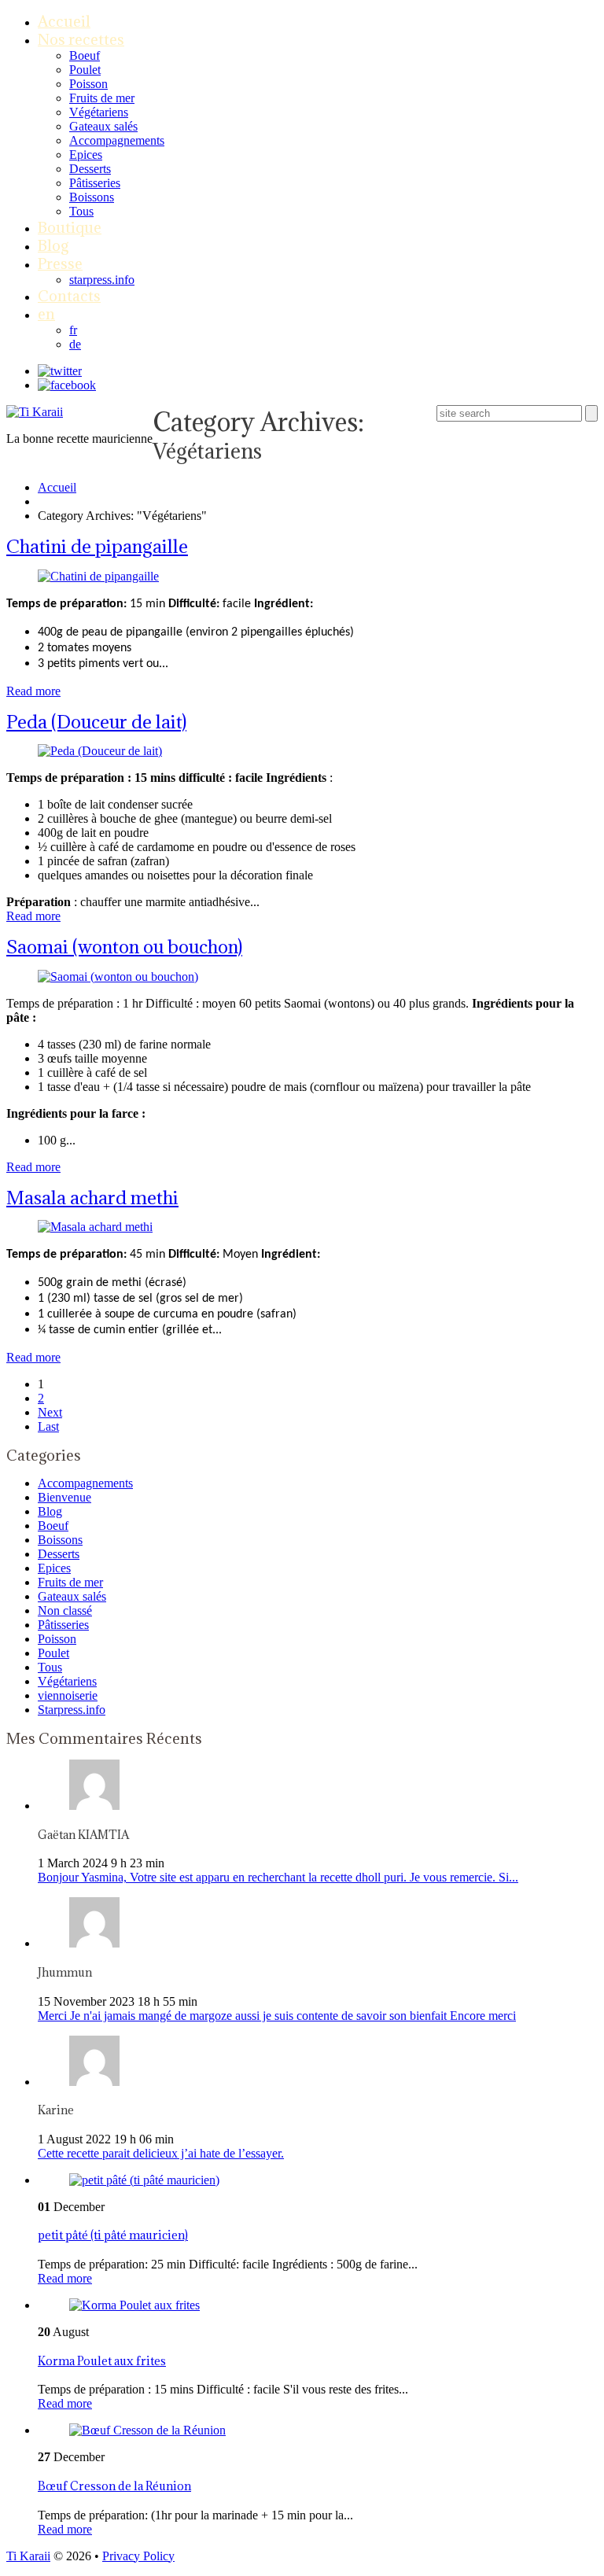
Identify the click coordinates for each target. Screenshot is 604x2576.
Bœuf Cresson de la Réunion (114, 2486)
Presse (60, 263)
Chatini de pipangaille (97, 546)
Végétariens (99, 112)
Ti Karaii (28, 2556)
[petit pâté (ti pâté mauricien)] (144, 2180)
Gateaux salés (103, 126)
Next (50, 1412)
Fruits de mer (102, 98)
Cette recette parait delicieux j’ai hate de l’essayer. (161, 2153)
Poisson (88, 84)
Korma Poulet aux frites (102, 2361)
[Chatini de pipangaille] (98, 576)
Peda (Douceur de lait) (96, 721)
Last (48, 1426)
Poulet (85, 70)
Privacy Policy (138, 2556)
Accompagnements (117, 140)
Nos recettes (81, 39)
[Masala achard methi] (95, 1227)
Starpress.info (72, 1710)
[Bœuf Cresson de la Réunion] (147, 2430)
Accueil (64, 21)
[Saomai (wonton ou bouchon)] (118, 977)
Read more (33, 691)
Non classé (65, 1610)
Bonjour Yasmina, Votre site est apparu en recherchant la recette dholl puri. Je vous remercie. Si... (278, 1877)
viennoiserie (68, 1695)
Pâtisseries (95, 183)
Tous (81, 211)
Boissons (92, 197)
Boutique (70, 227)
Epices (86, 155)
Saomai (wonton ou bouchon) (124, 946)
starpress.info (102, 280)
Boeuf (85, 55)
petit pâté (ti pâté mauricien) (113, 2235)
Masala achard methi (92, 1197)
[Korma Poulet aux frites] (134, 2305)
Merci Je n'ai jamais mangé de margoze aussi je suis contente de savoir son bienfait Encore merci (277, 2016)
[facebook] (67, 385)
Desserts (90, 169)
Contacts (69, 296)
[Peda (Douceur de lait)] (100, 751)
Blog (53, 245)
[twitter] (60, 371)
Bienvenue (64, 1497)
